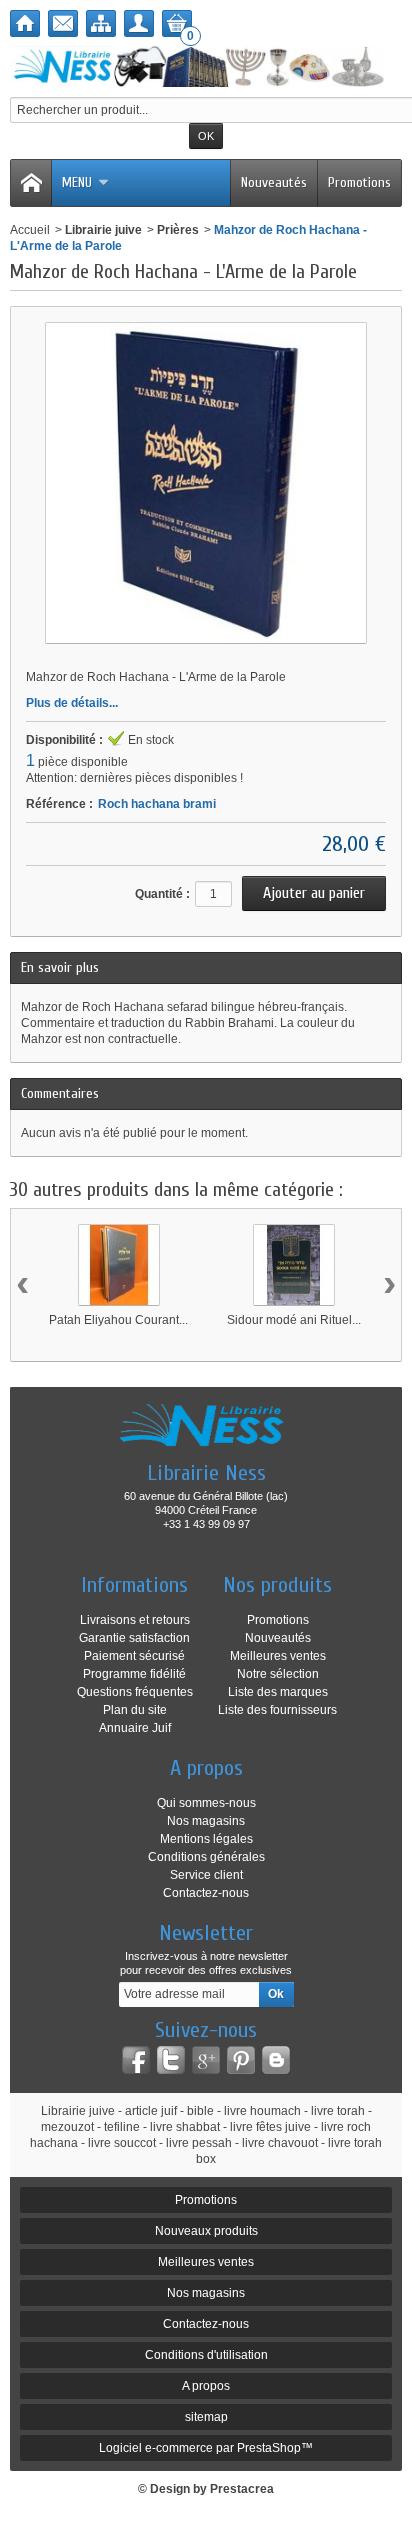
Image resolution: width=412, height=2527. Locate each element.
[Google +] (206, 2060)
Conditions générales (206, 1857)
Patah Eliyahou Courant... (118, 1320)
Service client (206, 1875)
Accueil (30, 230)
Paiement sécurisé (134, 1656)
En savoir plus (60, 967)
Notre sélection (278, 1674)
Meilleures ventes (278, 1656)
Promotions (359, 182)
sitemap (206, 2417)
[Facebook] (136, 2060)
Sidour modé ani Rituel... (294, 1320)
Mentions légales (206, 1839)
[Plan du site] (101, 23)
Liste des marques (278, 1692)
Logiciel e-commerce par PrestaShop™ (206, 2448)
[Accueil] (25, 23)
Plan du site (135, 1710)
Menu (77, 182)
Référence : (59, 804)
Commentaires (60, 1093)
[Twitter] (171, 2060)
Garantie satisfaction (134, 1638)
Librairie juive (103, 230)
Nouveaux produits (206, 2231)
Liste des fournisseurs (277, 1710)
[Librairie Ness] (206, 66)
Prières (178, 230)
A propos (206, 2386)
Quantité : (162, 894)
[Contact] (63, 23)
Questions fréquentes (135, 1692)
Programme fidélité (134, 1674)
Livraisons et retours (135, 1620)
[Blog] (276, 2060)
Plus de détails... (72, 703)
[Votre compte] (139, 23)
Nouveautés (274, 182)
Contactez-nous (206, 1893)
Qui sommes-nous (206, 1803)
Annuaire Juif (135, 1728)
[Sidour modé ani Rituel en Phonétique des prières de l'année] (294, 1265)
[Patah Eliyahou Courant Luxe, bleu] (119, 1265)
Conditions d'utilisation (206, 2355)
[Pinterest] (241, 2060)
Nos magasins (206, 1821)
